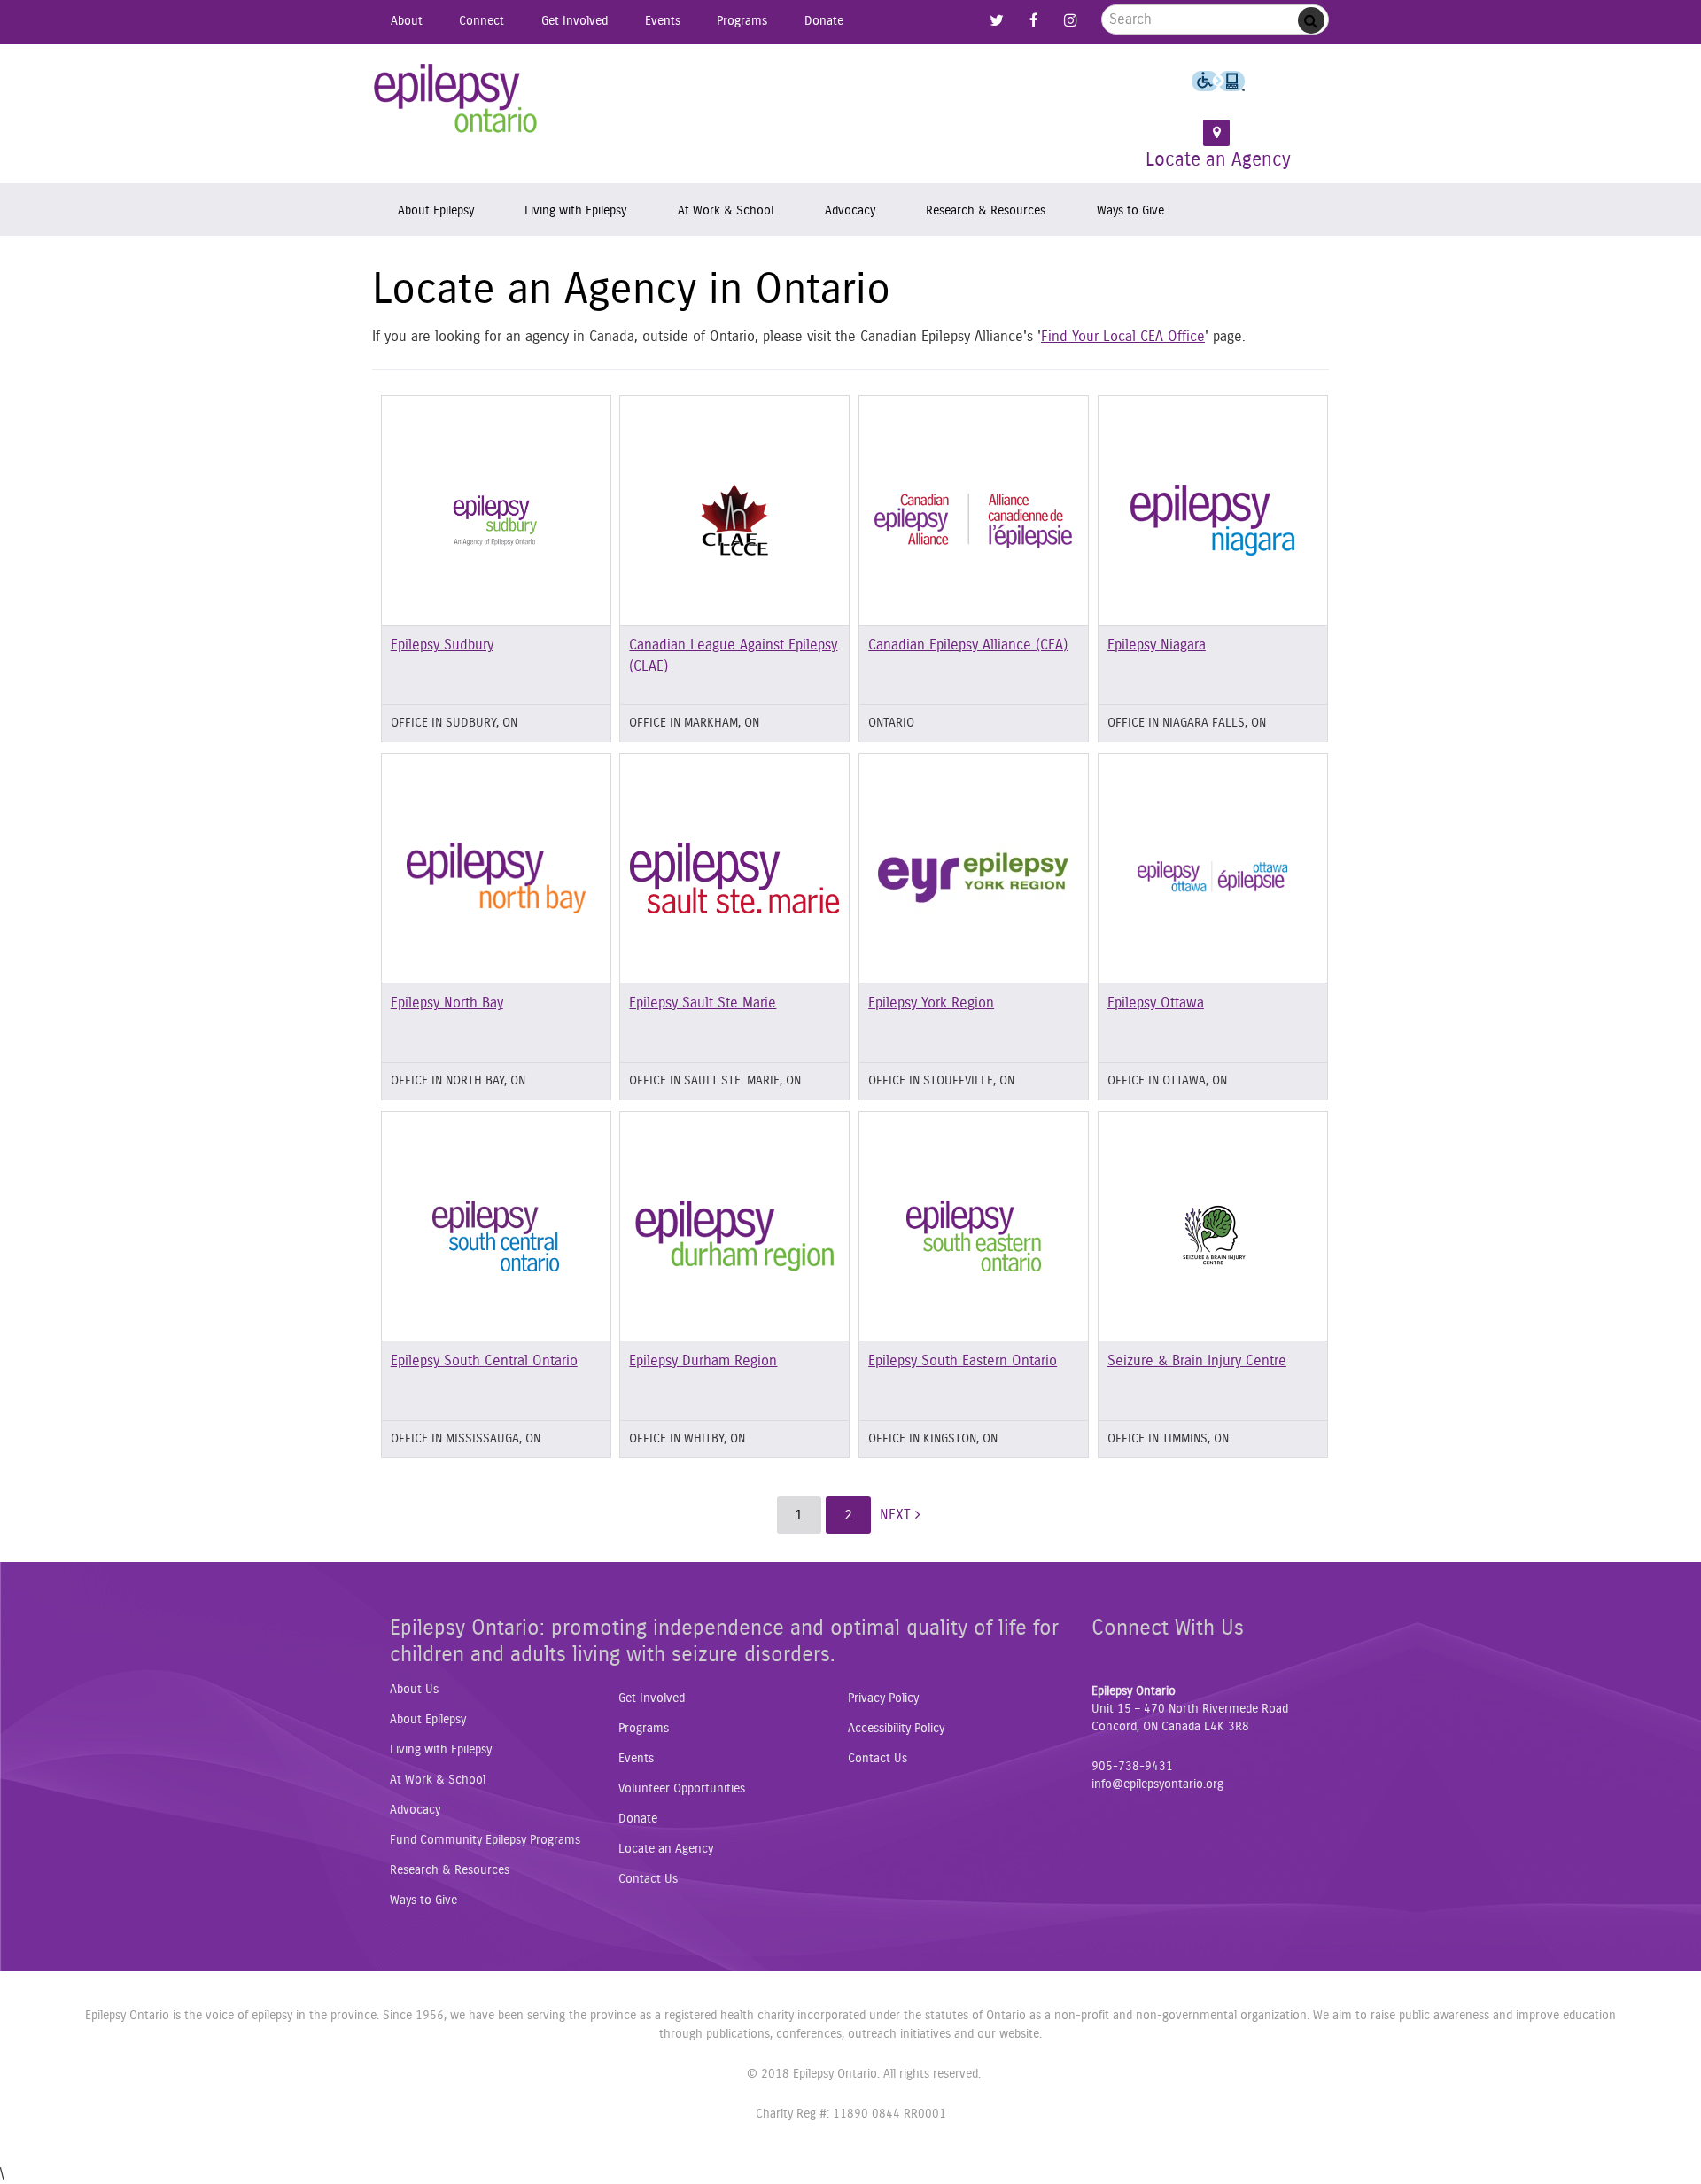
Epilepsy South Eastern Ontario (963, 1361)
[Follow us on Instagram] (1070, 21)
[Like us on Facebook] (1034, 21)
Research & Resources (986, 210)
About (407, 21)
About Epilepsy (436, 210)
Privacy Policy (883, 1698)
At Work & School (726, 210)
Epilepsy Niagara (1157, 645)
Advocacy (850, 210)
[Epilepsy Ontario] (456, 105)
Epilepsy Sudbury (442, 645)
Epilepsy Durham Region (703, 1361)
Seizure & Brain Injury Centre (1197, 1361)
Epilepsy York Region (931, 1003)
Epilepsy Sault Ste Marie (703, 1003)
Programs (742, 21)
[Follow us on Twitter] (997, 21)
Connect (482, 21)
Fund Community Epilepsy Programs (485, 1840)
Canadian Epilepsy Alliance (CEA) (968, 645)
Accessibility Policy (896, 1729)
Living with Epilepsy (575, 210)
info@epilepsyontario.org (1157, 1784)
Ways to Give (1130, 210)
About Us (414, 1690)
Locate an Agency (1218, 160)
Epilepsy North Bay (447, 1003)
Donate (824, 21)
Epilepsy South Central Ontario (484, 1361)
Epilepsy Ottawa (1156, 1003)
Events (663, 21)
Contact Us (648, 1879)
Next (897, 1515)
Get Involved (575, 21)
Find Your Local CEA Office (1123, 337)
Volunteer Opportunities (682, 1789)
